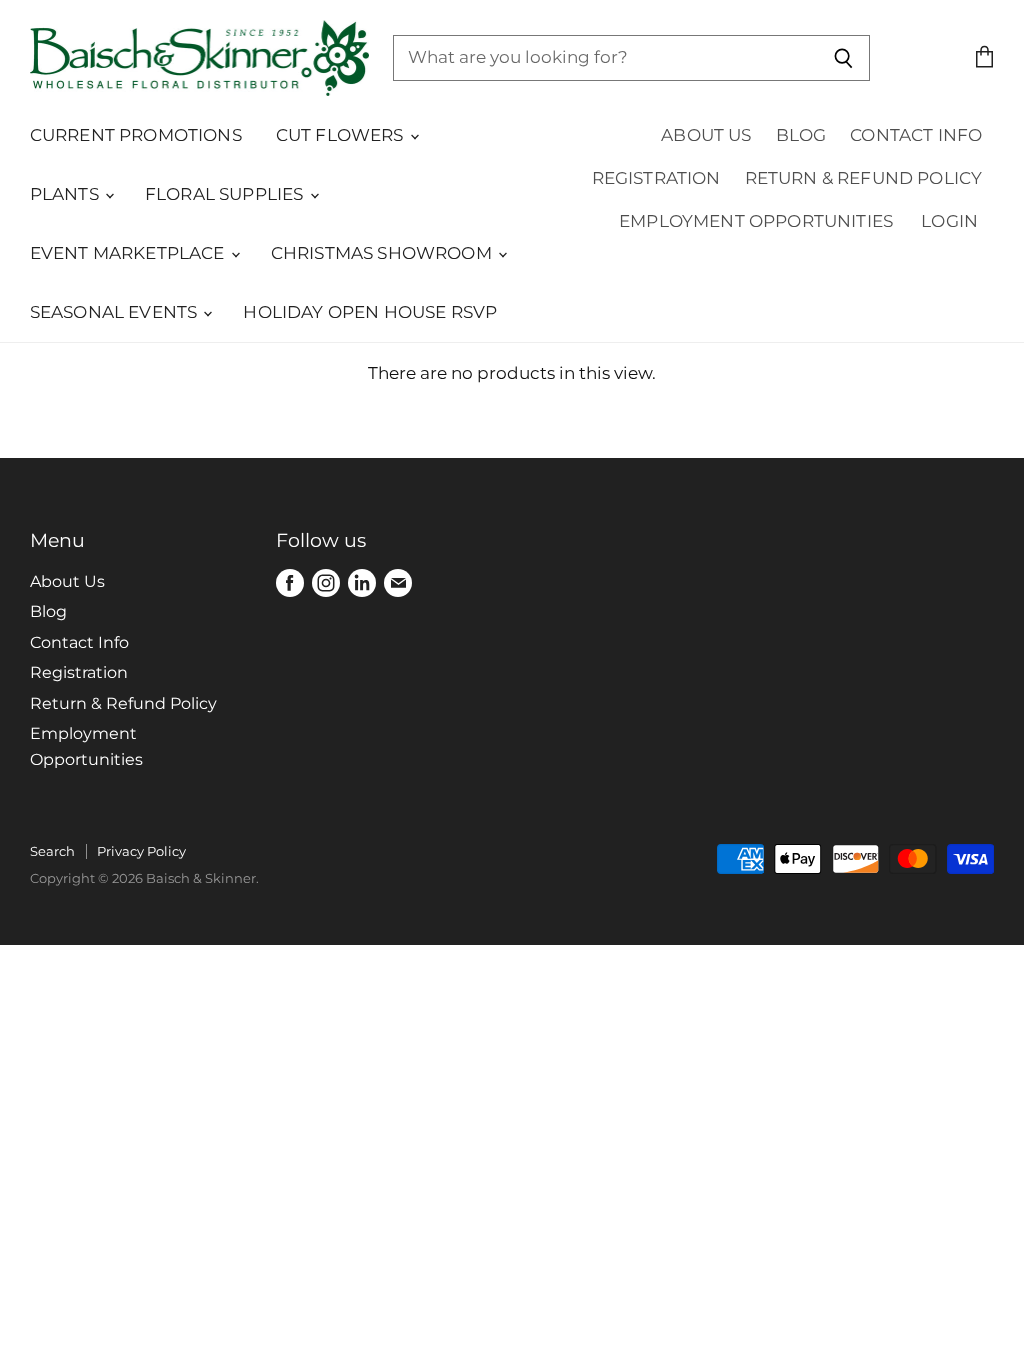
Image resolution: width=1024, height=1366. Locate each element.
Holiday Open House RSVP (370, 312)
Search (52, 851)
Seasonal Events (116, 312)
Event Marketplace (129, 253)
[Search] (843, 58)
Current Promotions (136, 135)
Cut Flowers (342, 135)
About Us (706, 135)
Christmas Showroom (383, 253)
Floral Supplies (226, 194)
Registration (656, 178)
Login (949, 221)
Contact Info (916, 135)
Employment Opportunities (756, 221)
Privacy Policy (141, 851)
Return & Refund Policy (864, 178)
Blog (801, 135)
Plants (66, 194)
